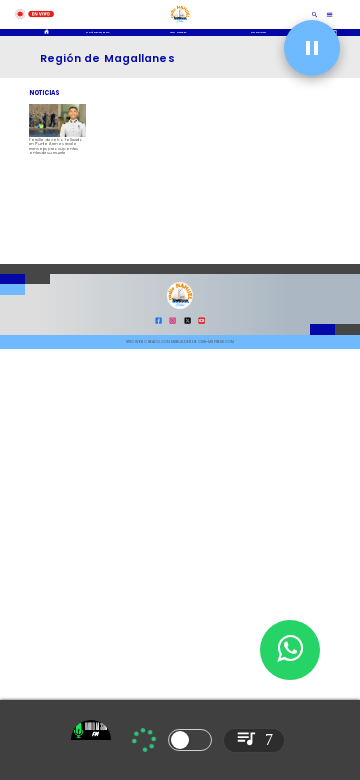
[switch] (190, 740)
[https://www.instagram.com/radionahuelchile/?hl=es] (172, 323)
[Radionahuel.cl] (315, 14)
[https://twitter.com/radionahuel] (187, 323)
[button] (312, 48)
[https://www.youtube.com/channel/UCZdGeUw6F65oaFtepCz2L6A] (201, 323)
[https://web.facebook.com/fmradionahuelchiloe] (158, 323)
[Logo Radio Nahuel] (180, 24)
